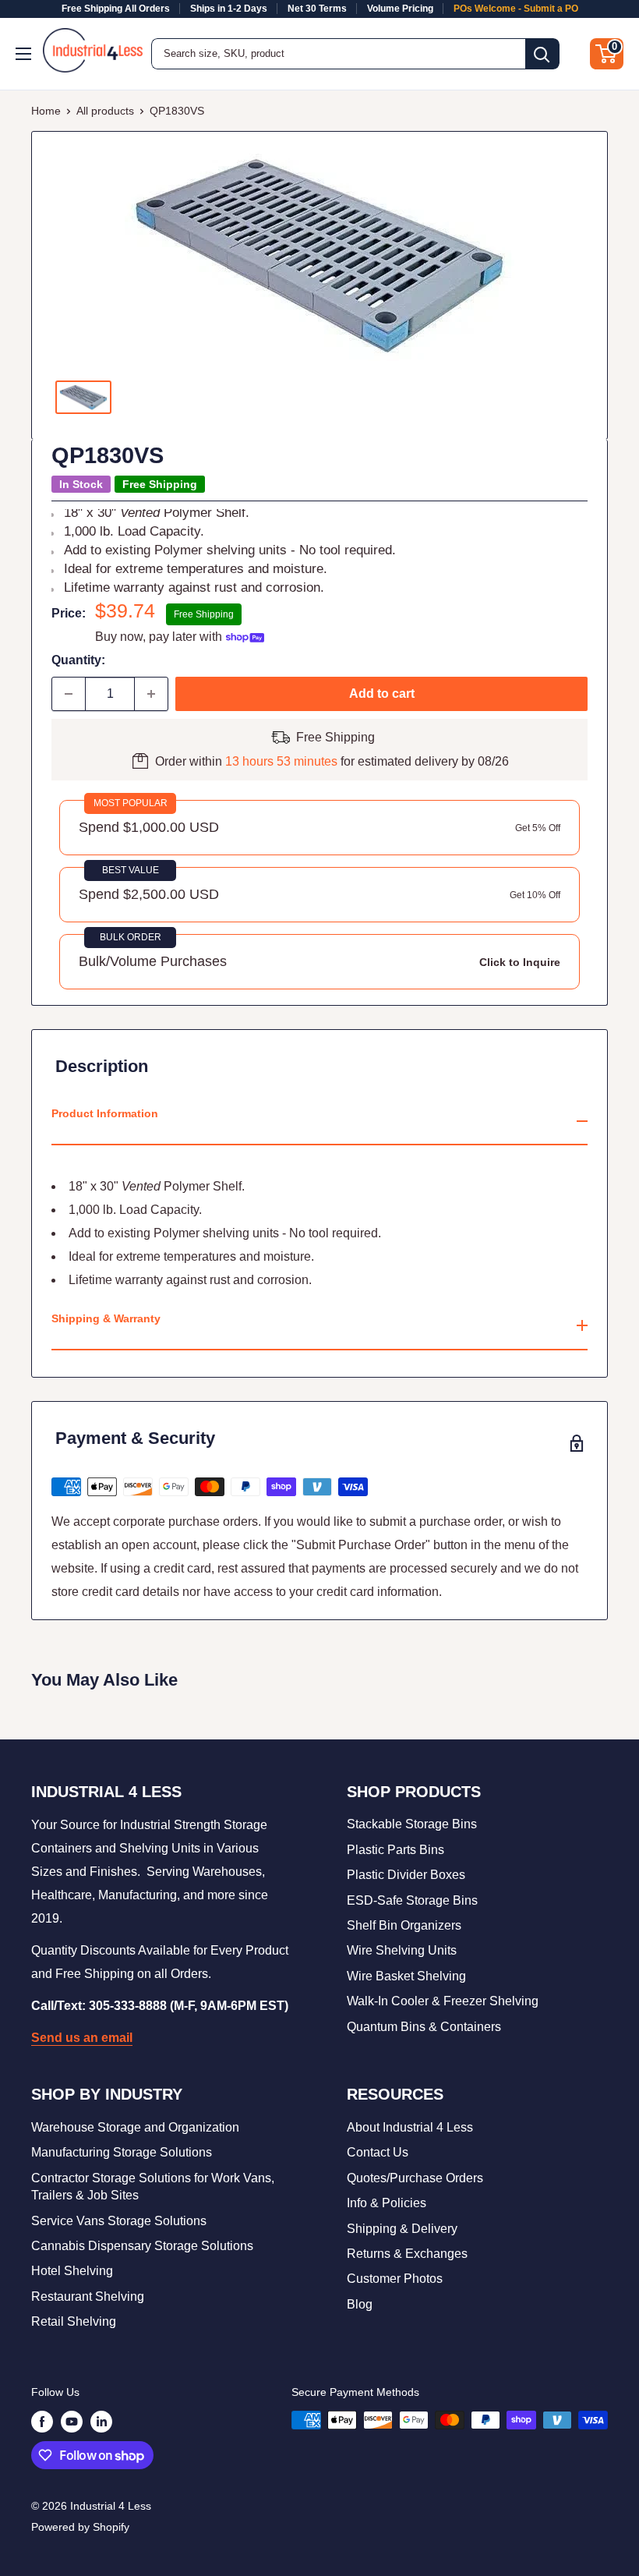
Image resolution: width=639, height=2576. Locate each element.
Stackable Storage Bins (412, 1824)
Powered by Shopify (80, 2527)
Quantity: (78, 660)
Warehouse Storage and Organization (135, 2127)
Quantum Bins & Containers (424, 2027)
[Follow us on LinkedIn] (101, 2422)
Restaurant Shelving (88, 2296)
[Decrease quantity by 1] (69, 694)
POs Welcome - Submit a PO (516, 9)
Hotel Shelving (72, 2271)
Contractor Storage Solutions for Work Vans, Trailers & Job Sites (153, 2187)
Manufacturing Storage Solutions (122, 2152)
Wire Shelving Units (402, 1950)
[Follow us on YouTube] (72, 2422)
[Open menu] (25, 54)
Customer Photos (395, 2279)
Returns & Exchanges (407, 2254)
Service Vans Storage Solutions (119, 2221)
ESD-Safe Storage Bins (412, 1900)
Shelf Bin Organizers (404, 1925)
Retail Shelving (74, 2321)
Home (46, 111)
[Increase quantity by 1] (151, 694)
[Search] (542, 54)
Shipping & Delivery (402, 2229)
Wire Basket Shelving (406, 1976)
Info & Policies (387, 2203)
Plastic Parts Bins (395, 1850)
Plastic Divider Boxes (406, 1875)
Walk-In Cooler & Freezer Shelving (443, 2001)
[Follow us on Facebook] (42, 2422)
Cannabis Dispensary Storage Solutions (142, 2246)
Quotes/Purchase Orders (415, 2178)
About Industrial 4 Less (410, 2127)
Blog (360, 2304)
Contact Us (378, 2152)
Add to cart (382, 694)
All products (105, 111)
